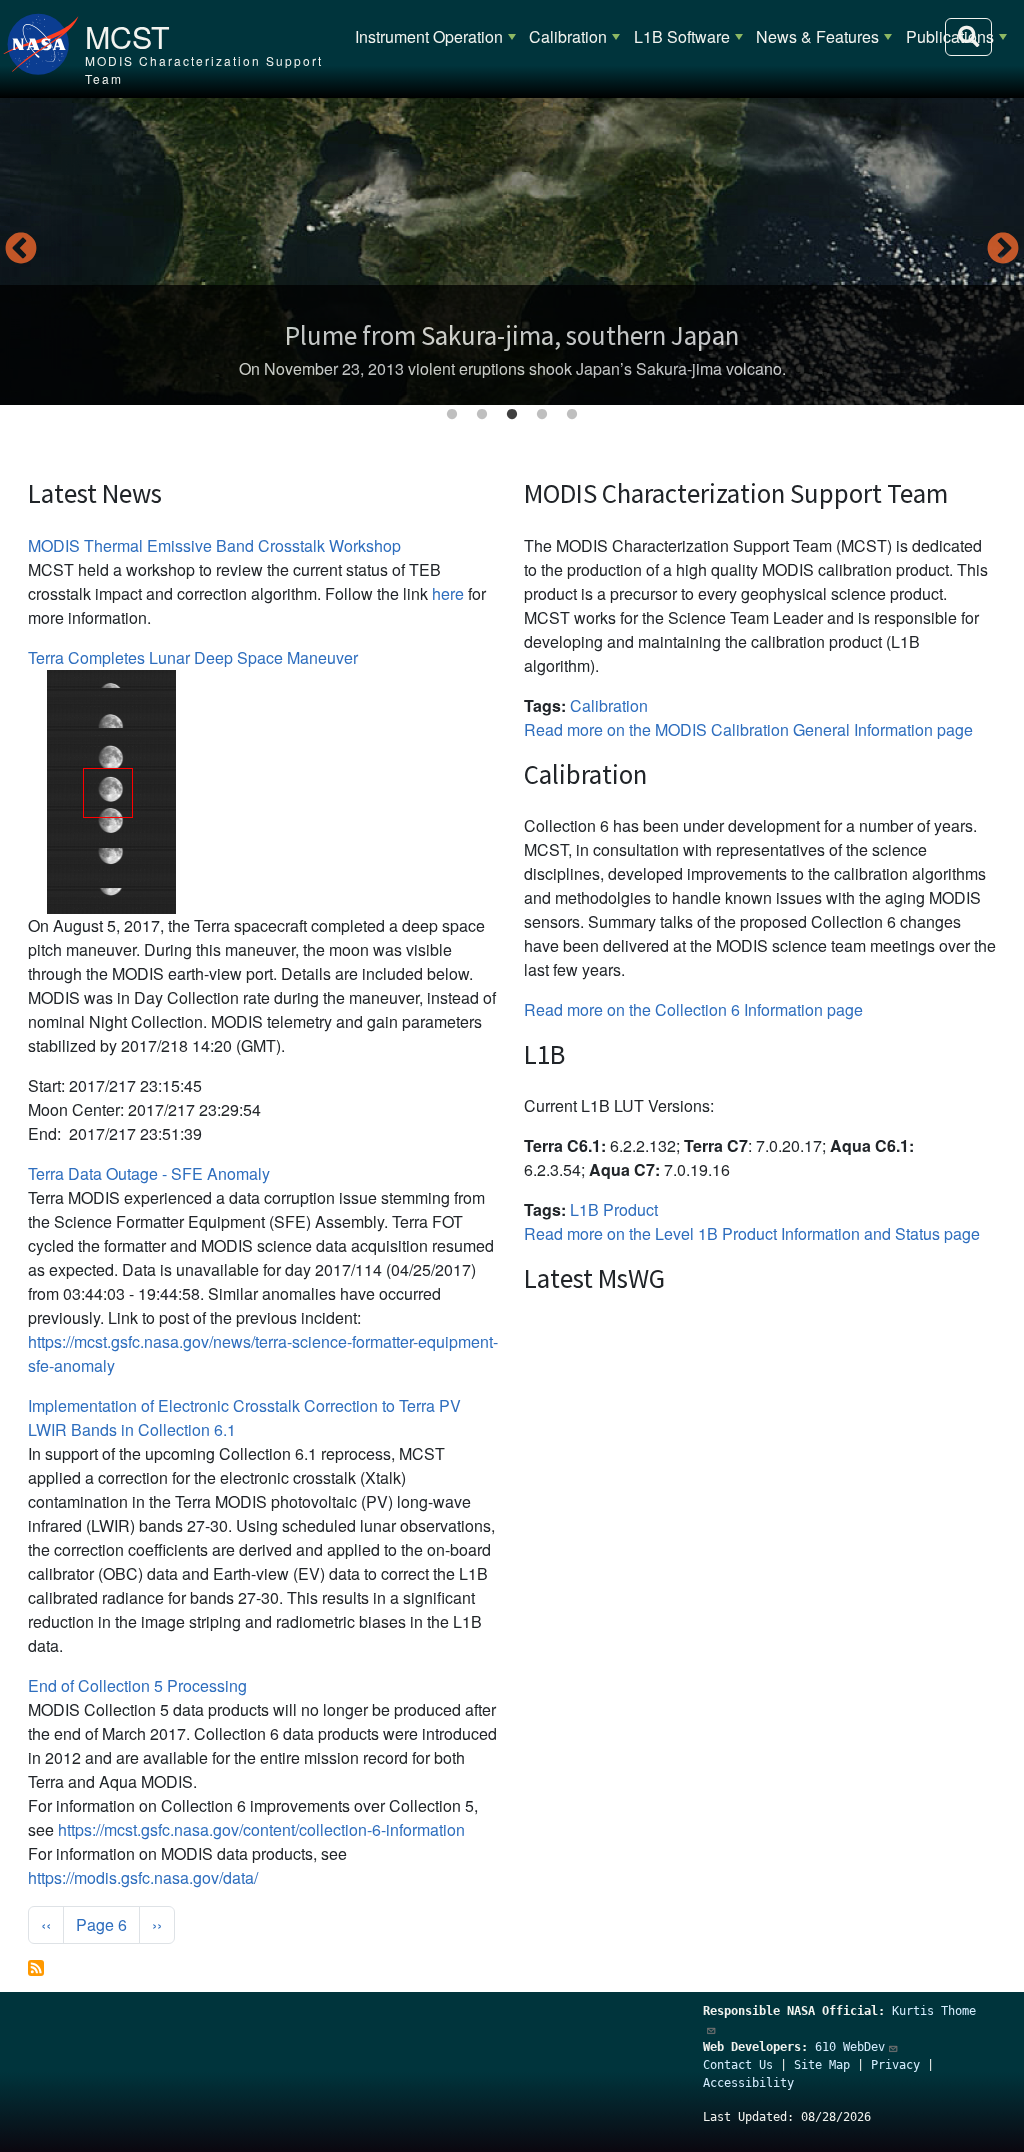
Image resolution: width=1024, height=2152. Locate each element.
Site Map (822, 2065)
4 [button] (542, 415)
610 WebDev (850, 2047)
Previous (21, 250)
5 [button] (572, 415)
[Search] (968, 37)
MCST (127, 36)
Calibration (568, 36)
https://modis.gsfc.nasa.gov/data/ (143, 1877)
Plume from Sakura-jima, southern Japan (512, 335)
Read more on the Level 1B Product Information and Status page (752, 1233)
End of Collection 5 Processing (137, 1685)
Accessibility (748, 2083)
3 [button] (512, 415)
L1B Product (614, 1209)
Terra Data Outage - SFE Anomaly (149, 1173)
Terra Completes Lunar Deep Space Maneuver (193, 657)
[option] (512, 251)
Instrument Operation (429, 36)
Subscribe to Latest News (36, 1968)
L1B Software (682, 36)
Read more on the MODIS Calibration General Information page (748, 729)
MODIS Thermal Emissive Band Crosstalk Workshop (214, 545)
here (448, 593)
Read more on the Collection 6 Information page (693, 1009)
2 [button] (482, 415)
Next (1003, 250)
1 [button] (452, 415)
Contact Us (738, 2065)
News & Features (817, 36)
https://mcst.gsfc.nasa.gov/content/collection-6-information (261, 1829)
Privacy (895, 2065)
